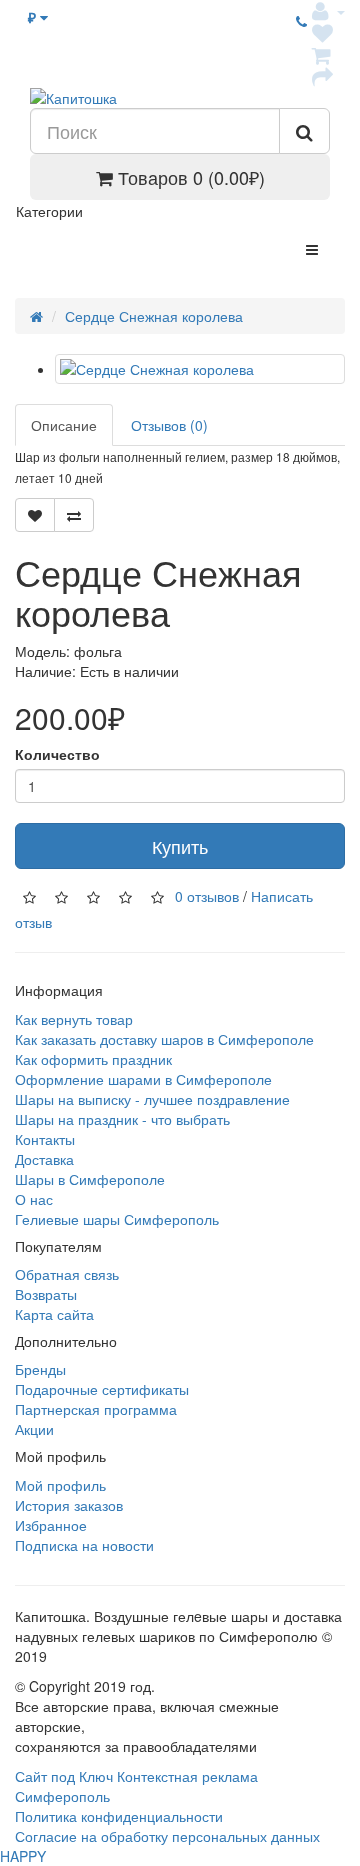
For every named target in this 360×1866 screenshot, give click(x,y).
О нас (34, 1199)
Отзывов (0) (169, 425)
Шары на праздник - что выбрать (122, 1119)
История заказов (69, 1505)
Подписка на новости (84, 1545)
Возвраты (46, 1294)
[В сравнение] (74, 515)
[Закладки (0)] (322, 32)
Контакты (45, 1139)
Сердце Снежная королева (154, 316)
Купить (180, 846)
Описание (64, 425)
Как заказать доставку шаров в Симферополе (164, 1039)
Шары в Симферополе (90, 1179)
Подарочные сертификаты (102, 1389)
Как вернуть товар (74, 1019)
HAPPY (23, 1856)
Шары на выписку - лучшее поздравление (152, 1099)
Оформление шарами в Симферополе (143, 1079)
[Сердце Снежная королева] (200, 369)
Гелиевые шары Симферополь (117, 1219)
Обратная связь (67, 1274)
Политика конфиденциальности (119, 1816)
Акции (34, 1429)
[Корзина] (322, 54)
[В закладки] (35, 515)
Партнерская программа (96, 1409)
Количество (57, 754)
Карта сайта (54, 1314)
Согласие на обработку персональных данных (167, 1836)
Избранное (51, 1525)
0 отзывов (207, 896)
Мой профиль (60, 1485)
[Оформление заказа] (322, 76)
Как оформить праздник (93, 1059)
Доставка (44, 1159)
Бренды (40, 1369)
